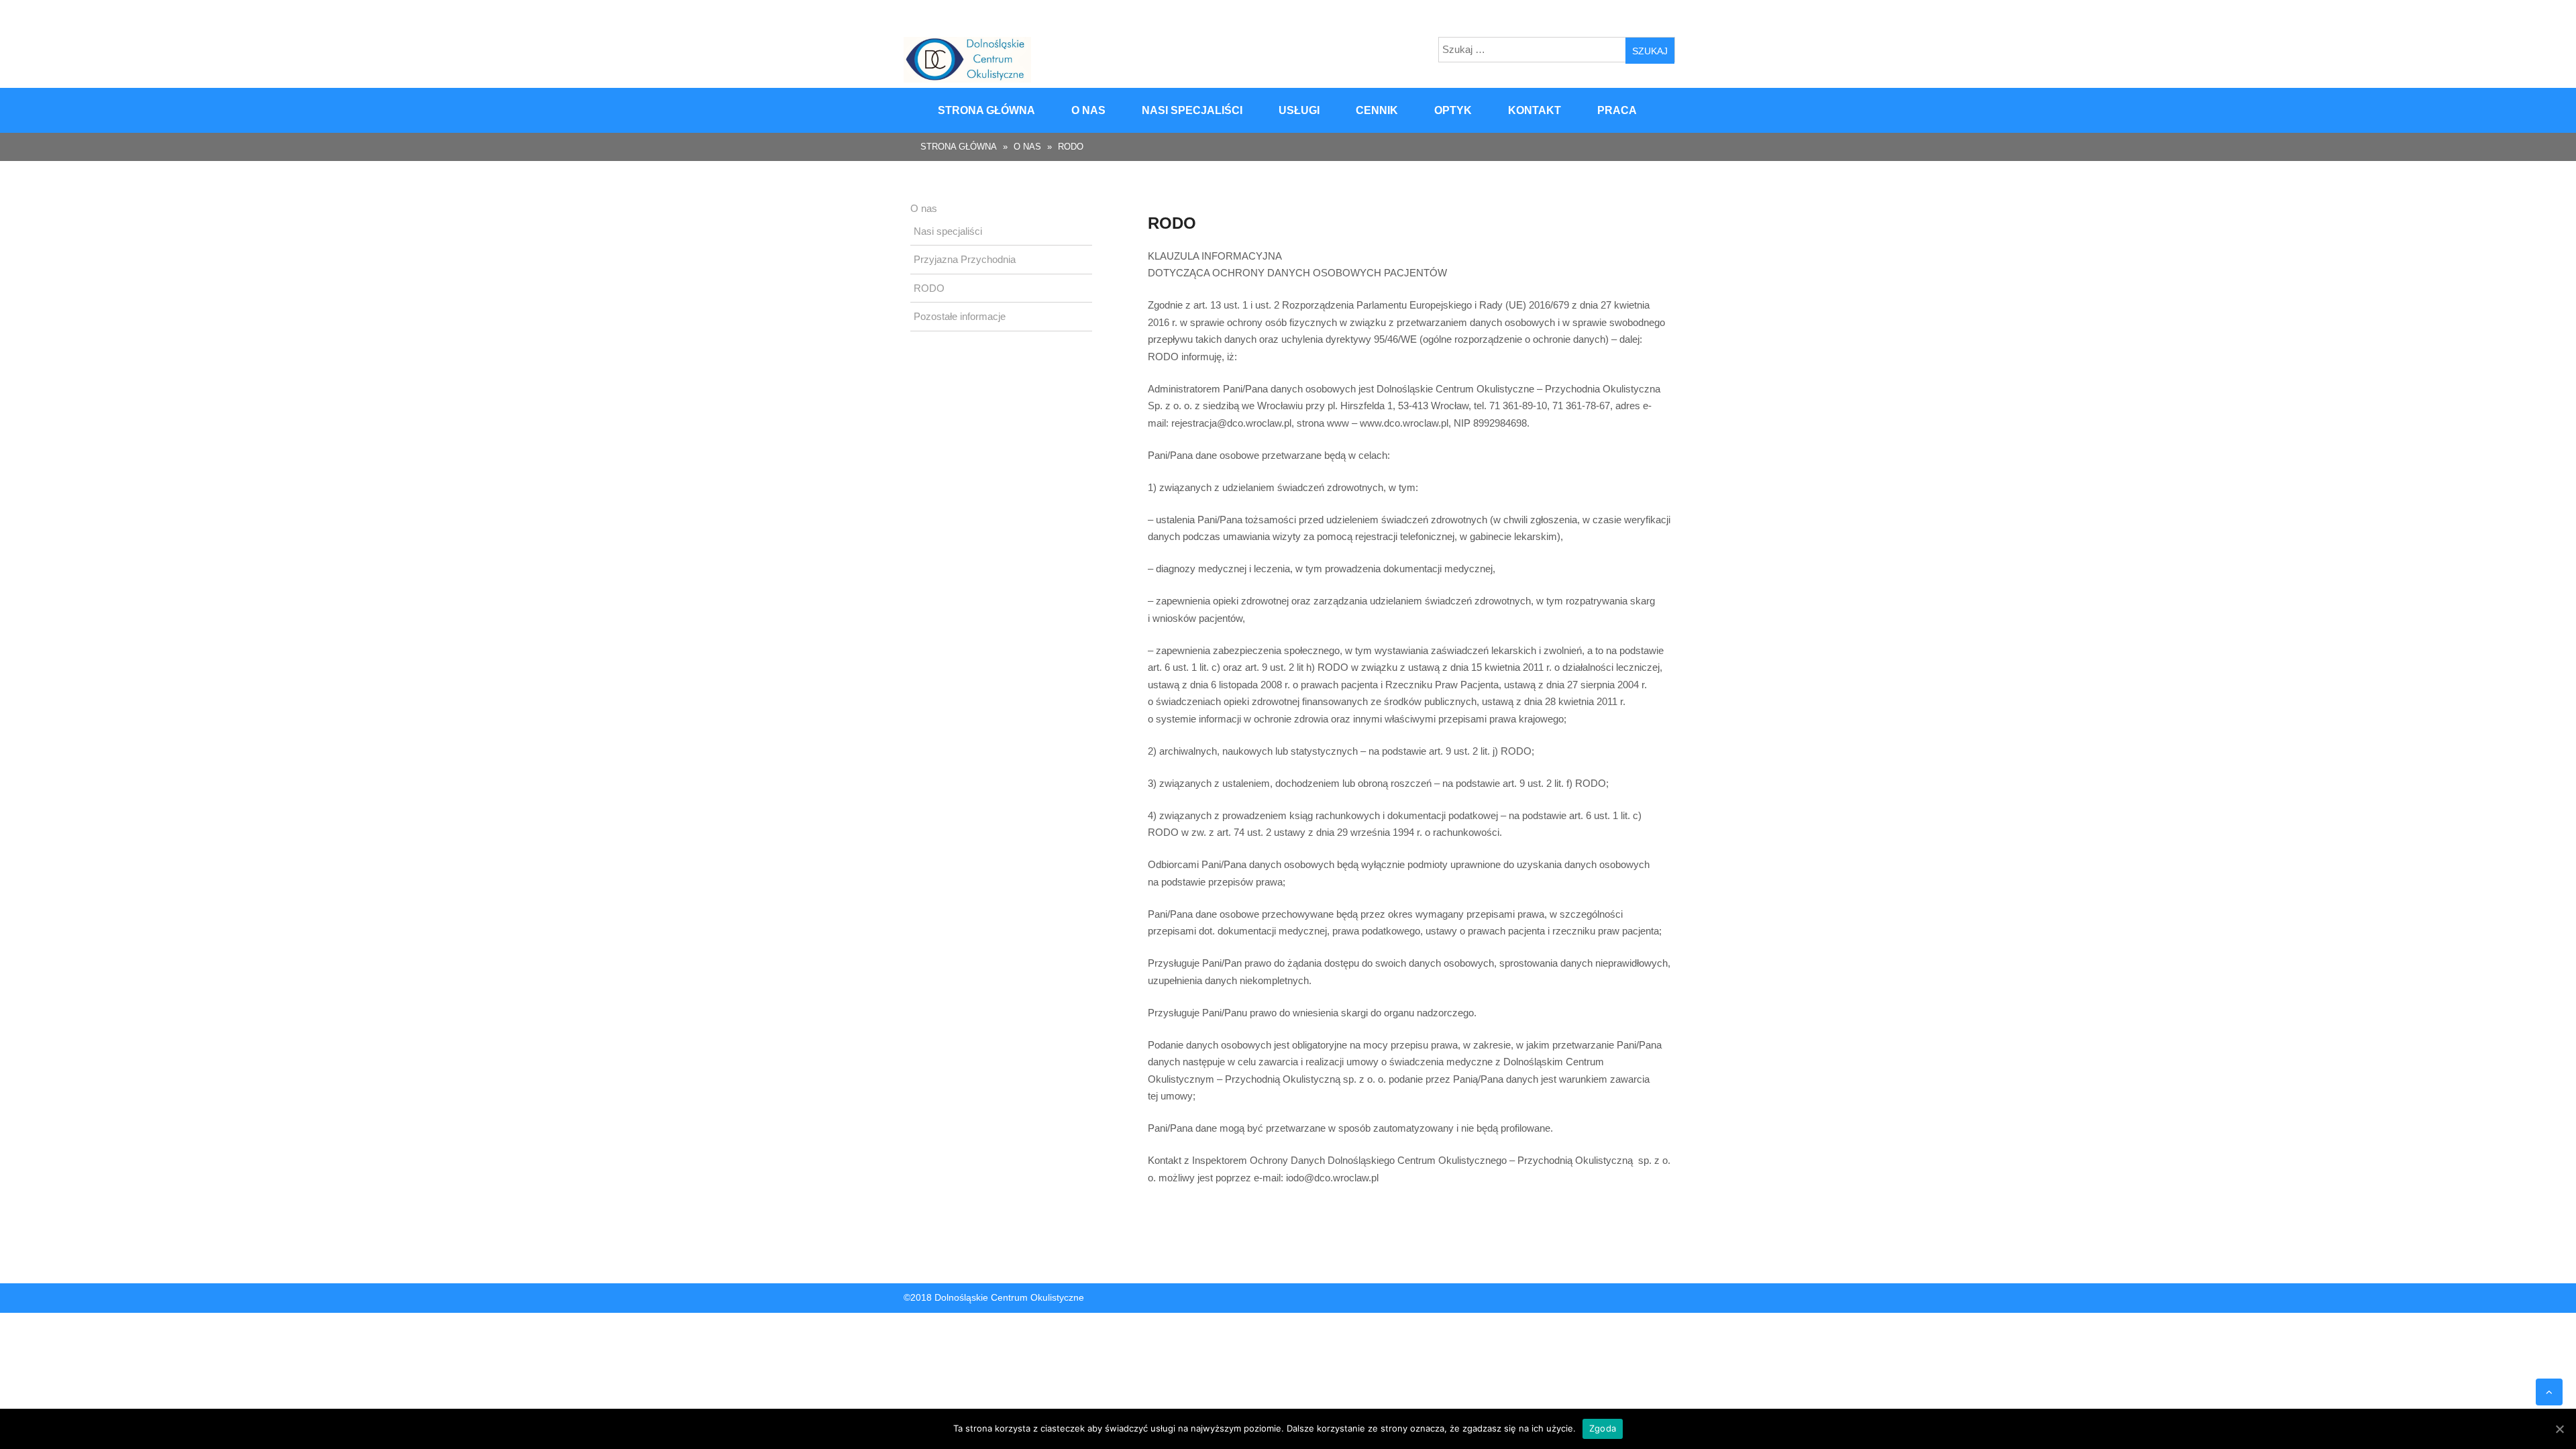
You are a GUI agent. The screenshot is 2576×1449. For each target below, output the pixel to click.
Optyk (1453, 110)
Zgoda (1603, 1428)
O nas (1088, 110)
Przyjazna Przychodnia (965, 259)
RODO (929, 288)
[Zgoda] (2559, 1429)
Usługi (1299, 110)
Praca (1617, 110)
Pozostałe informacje (960, 316)
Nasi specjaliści (1192, 110)
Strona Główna (959, 147)
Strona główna (986, 110)
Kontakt (1535, 110)
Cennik (1377, 110)
